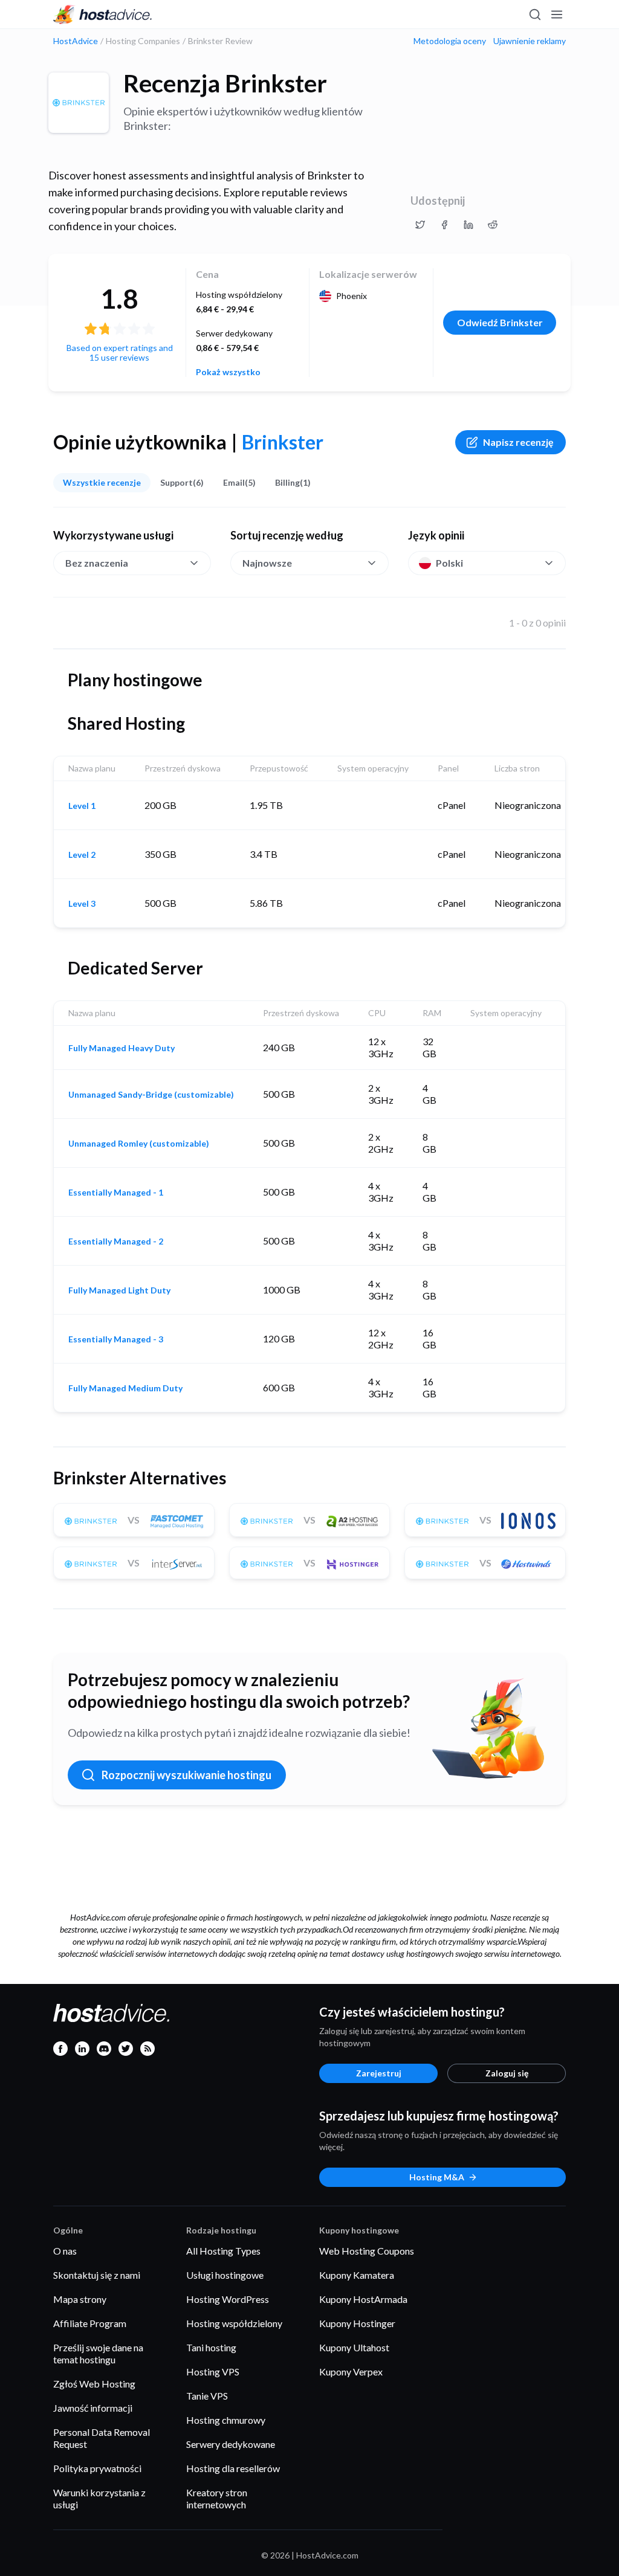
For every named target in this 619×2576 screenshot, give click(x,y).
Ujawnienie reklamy (530, 41)
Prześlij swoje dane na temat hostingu (98, 2353)
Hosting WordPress (228, 2299)
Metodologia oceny (450, 41)
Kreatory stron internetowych (217, 2498)
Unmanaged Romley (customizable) (139, 1144)
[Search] (534, 14)
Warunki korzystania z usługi (99, 2498)
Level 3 (82, 904)
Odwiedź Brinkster (500, 322)
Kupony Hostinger (357, 2323)
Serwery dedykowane (231, 2444)
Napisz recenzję (518, 442)
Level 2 (82, 855)
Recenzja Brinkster (225, 83)
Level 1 (82, 806)
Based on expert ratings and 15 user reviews (120, 353)
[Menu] (556, 14)
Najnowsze (267, 563)
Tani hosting (211, 2347)
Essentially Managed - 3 (116, 1339)
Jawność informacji (93, 2408)
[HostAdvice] (103, 14)
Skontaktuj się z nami (97, 2275)
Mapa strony (80, 2299)
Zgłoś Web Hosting (94, 2384)
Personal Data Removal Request (102, 2438)
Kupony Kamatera (357, 2275)
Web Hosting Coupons (367, 2251)
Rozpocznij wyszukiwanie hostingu (186, 1775)
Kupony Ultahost (354, 2347)
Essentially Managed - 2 (116, 1241)
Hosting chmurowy (226, 2420)
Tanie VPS (207, 2396)
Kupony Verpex (351, 2372)
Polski (449, 563)
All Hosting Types (223, 2251)
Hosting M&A (437, 2177)
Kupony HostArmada (363, 2299)
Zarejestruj (379, 2073)
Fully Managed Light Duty (119, 1290)
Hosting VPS (213, 2372)
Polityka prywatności (97, 2468)
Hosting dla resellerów (233, 2468)
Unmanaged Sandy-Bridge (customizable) (151, 1095)
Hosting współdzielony (234, 2323)
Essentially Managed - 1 (116, 1193)
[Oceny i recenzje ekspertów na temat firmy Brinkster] (420, 225)
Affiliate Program (90, 2323)
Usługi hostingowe (225, 2275)
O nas (65, 2251)
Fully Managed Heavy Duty (122, 1048)
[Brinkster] (79, 103)
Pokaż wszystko (228, 372)
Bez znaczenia (97, 563)
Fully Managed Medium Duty (125, 1388)
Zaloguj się (507, 2073)
